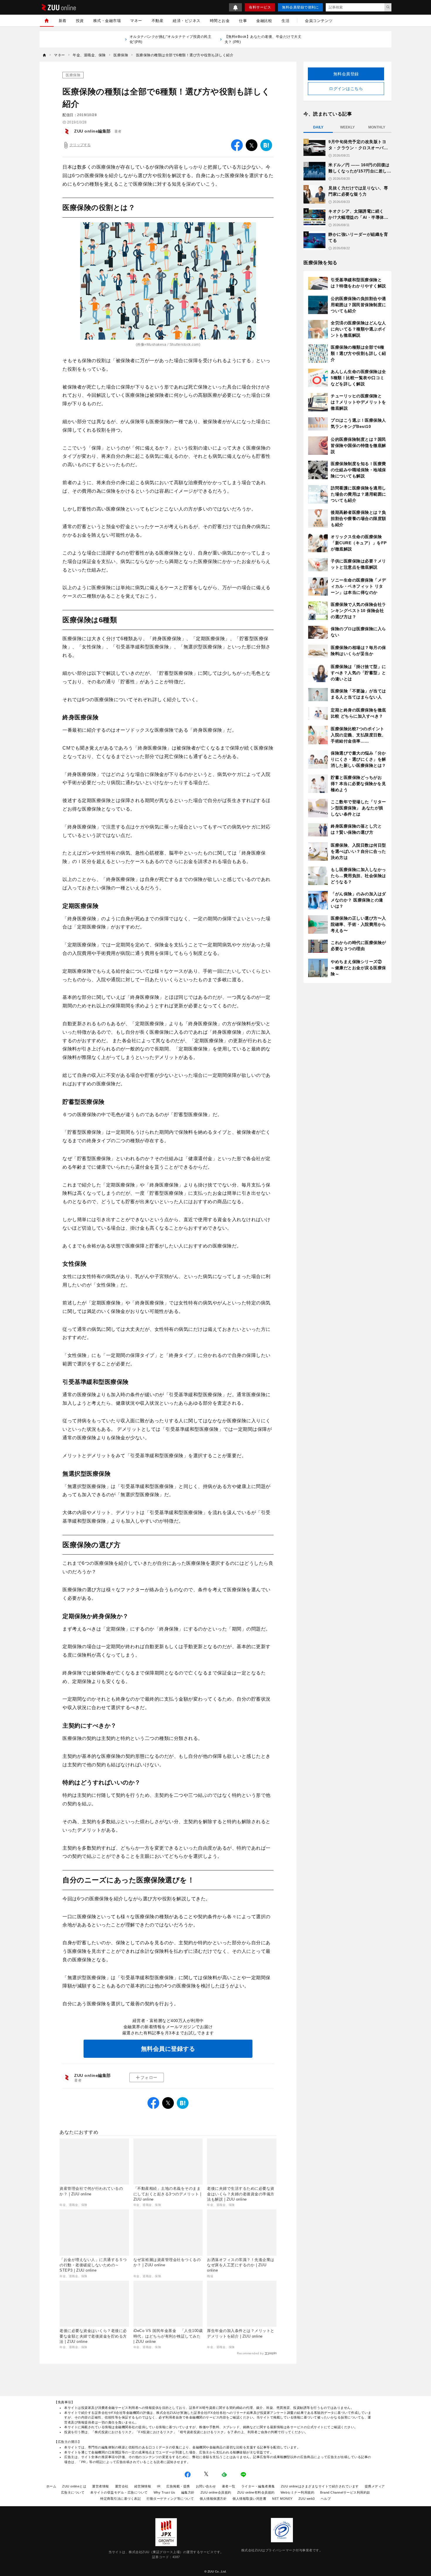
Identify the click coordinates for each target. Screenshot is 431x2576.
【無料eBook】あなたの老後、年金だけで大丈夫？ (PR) (263, 39)
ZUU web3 (307, 2499)
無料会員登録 (346, 74)
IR (159, 2486)
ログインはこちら (346, 89)
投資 (80, 21)
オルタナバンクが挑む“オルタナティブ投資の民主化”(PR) (171, 39)
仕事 (243, 21)
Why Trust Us (164, 2492)
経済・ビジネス (187, 21)
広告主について (73, 2492)
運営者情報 (101, 2486)
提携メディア (375, 2486)
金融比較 (264, 21)
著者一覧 (229, 2486)
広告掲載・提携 (178, 2486)
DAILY (318, 127)
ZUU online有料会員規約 (256, 2492)
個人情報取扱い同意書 (249, 2499)
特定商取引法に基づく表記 (121, 2499)
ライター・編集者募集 (258, 2486)
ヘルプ (326, 2499)
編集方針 (188, 2492)
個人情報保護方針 (213, 2499)
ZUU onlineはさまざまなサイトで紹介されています (320, 2486)
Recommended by (250, 2353)
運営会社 (122, 2486)
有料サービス (260, 7)
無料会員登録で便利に (300, 7)
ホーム (51, 2486)
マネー (136, 21)
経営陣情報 (143, 2486)
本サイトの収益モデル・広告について (119, 2492)
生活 (285, 21)
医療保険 (73, 75)
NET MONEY (282, 2499)
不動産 (158, 21)
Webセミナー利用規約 (298, 2492)
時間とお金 (220, 21)
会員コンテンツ (319, 21)
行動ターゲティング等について (170, 2499)
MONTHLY (377, 127)
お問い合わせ (206, 2486)
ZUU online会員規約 (216, 2492)
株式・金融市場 (107, 21)
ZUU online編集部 (93, 131)
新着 (63, 21)
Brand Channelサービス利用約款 (345, 2492)
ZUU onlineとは (74, 2486)
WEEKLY (347, 127)
